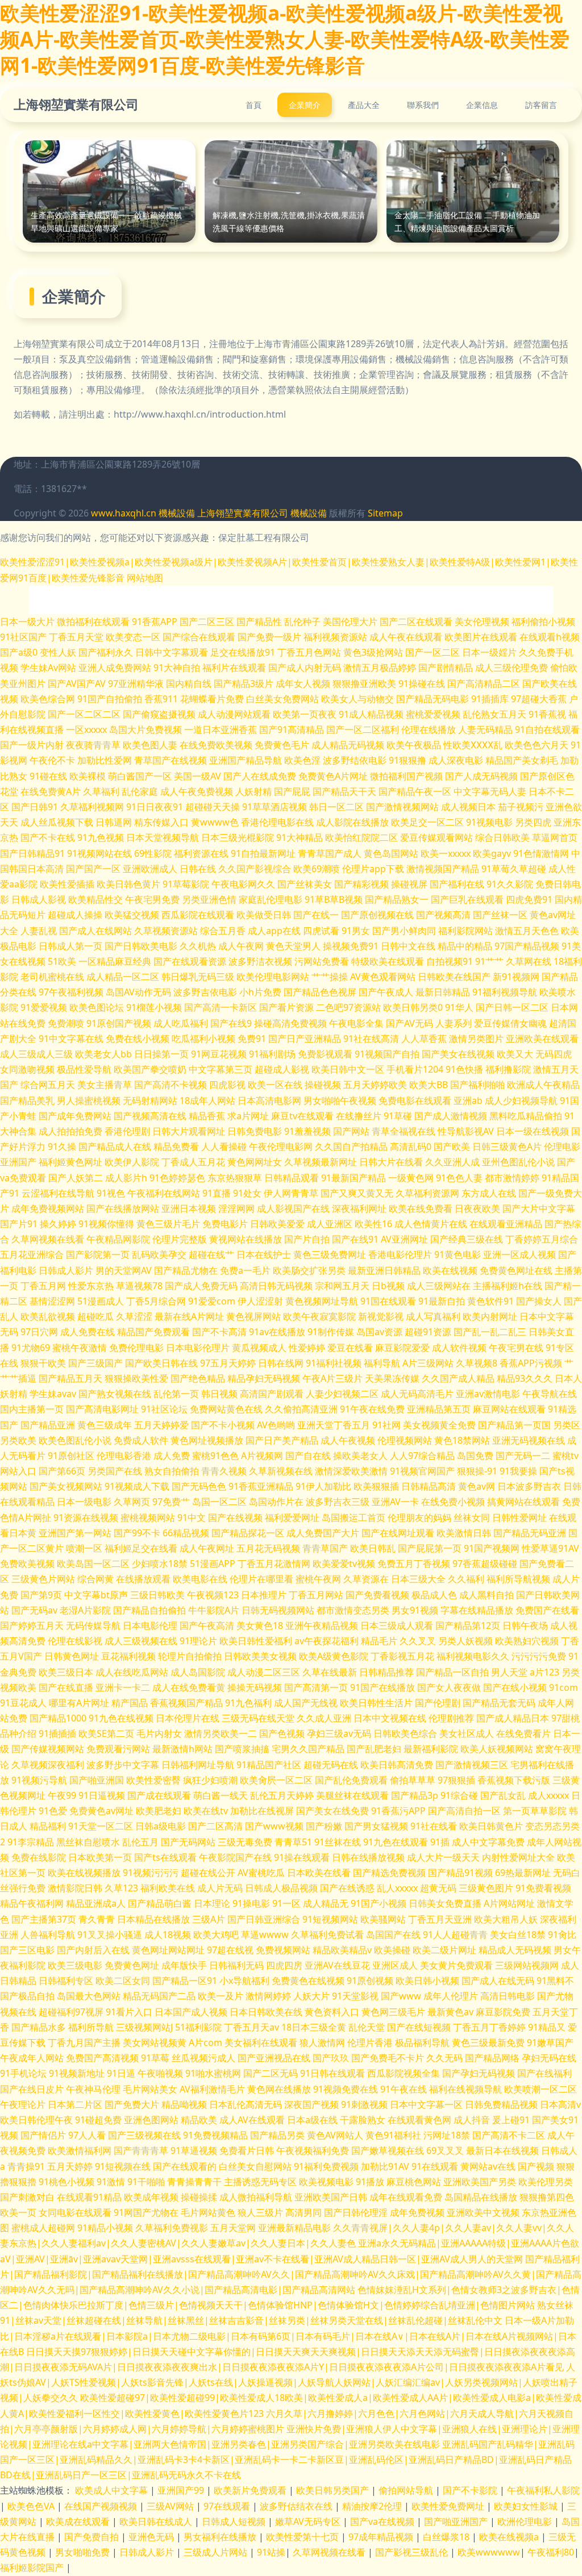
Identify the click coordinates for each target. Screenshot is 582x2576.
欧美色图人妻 (150, 745)
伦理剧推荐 (451, 1718)
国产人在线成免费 (260, 776)
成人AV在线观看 (252, 2120)
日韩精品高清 (429, 1486)
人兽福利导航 (48, 1935)
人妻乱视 (39, 931)
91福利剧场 (272, 1054)
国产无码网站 (188, 1842)
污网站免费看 (322, 961)
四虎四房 (284, 1965)
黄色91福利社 (393, 2135)
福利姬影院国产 (33, 2567)
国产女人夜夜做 (449, 1687)
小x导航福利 (244, 1981)
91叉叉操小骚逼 (110, 1935)
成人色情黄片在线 (431, 1224)
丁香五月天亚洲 (440, 1919)
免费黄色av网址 (101, 1811)
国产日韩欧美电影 (141, 946)
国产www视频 (274, 1826)
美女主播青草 (105, 1085)
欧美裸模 (88, 776)
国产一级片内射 (32, 745)
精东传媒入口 (161, 822)
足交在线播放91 (243, 652)
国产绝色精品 (198, 1378)
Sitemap (385, 513)
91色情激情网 (541, 853)
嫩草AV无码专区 (309, 2521)
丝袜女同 (472, 1518)
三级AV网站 (171, 2506)
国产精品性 (259, 622)
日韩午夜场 (525, 1625)
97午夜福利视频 (71, 992)
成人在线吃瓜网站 (132, 1672)
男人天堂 (509, 1672)
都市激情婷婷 (512, 1178)
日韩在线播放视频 (368, 1857)
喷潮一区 (84, 1548)
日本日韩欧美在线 (266, 2012)
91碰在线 (48, 776)
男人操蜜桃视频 (89, 1101)
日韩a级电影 (161, 1826)
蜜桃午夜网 (318, 1579)
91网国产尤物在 (146, 2212)
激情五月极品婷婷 (380, 668)
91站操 (271, 2552)
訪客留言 (541, 105)
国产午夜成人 (386, 992)
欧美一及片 (221, 1996)
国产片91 (19, 1224)
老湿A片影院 (85, 1610)
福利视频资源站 (335, 637)
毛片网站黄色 (208, 2212)
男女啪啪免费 (84, 2552)
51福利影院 (198, 2027)
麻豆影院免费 (503, 2012)
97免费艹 (171, 1502)
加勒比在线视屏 (262, 1811)
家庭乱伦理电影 (271, 899)
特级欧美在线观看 (388, 961)
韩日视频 (219, 1394)
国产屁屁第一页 (430, 1548)
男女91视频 (415, 1610)
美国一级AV (198, 776)
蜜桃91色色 (215, 1456)
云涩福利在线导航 (58, 1193)
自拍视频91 (450, 961)
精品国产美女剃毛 (522, 760)
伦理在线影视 (75, 1641)
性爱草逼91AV (550, 1548)
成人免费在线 (88, 1332)
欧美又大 (515, 1054)
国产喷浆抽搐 (242, 1749)
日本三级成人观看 (397, 1625)
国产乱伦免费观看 (351, 1780)
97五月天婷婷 (228, 1363)
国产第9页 (41, 1595)
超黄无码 (438, 1888)
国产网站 (351, 1131)
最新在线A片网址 (189, 1316)
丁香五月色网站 (309, 652)
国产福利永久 (106, 652)
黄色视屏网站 (253, 1316)
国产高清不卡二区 (509, 2135)
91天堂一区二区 (101, 1826)
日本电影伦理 (150, 1625)
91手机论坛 (23, 2073)
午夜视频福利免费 (313, 2150)
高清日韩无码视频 (276, 1286)
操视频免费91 (351, 946)
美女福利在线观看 (261, 2043)
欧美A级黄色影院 (334, 1656)
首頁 (253, 105)
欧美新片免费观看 (251, 2490)
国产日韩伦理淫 (356, 2212)
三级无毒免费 (245, 1842)
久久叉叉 (418, 1641)
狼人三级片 (260, 2212)
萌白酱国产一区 (140, 776)
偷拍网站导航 (407, 2490)
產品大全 (364, 105)
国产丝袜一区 (500, 915)
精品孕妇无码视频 (264, 1378)
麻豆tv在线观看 (302, 1116)
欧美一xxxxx (446, 853)
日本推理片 (264, 1595)
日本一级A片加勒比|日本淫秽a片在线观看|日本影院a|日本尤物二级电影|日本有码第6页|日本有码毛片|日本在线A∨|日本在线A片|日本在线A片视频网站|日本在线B (288, 2336)
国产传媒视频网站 (48, 1749)
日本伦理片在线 (188, 1718)
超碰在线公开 (208, 1873)
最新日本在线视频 (502, 2150)
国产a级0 (19, 652)
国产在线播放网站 (123, 1208)
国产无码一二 (523, 1456)
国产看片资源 (286, 1007)
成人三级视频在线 (141, 1641)
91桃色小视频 (66, 2182)
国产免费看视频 (377, 1595)
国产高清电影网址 (102, 1409)
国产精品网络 (492, 2058)
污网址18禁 (447, 2135)
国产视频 (536, 2166)
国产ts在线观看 (165, 1857)
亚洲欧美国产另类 (480, 2182)
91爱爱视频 (44, 1007)
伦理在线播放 (429, 730)
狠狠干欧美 (43, 1363)
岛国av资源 (379, 1332)
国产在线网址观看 (398, 1533)
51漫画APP (213, 1564)
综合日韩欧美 (502, 837)
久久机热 (198, 946)
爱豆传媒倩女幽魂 (510, 1023)
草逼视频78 (139, 1286)
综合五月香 (223, 931)
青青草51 (293, 1842)
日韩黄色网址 (72, 1656)
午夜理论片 (23, 2104)
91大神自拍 (177, 668)
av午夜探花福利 (327, 1641)
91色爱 (53, 1811)
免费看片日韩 (247, 2150)
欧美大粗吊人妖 (506, 1919)
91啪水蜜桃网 (213, 2073)
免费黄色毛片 (282, 745)
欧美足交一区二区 (427, 822)
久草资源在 (366, 1579)
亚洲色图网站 (151, 2120)
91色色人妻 (459, 1178)
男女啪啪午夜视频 (340, 1101)
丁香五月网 (43, 1286)
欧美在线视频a (510, 2537)
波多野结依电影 (355, 760)
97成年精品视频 (382, 2537)
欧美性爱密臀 (153, 1780)
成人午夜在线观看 (406, 637)
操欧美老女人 (360, 1456)
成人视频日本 (468, 807)
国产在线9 (231, 1023)
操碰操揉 (199, 2197)
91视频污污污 (151, 1873)
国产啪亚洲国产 (457, 2521)
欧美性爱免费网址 (449, 2506)
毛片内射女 (159, 1733)
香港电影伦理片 (400, 1254)
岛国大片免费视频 (145, 730)
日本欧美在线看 (319, 1873)
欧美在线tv (206, 1811)
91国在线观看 (388, 1301)
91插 (440, 1842)
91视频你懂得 (106, 1224)
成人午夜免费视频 (197, 791)
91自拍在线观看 (547, 730)
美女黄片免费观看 (456, 1965)
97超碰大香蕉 (539, 699)
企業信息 (482, 105)
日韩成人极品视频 (281, 1888)
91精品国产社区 (269, 1765)
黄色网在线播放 (279, 2089)
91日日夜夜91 (155, 807)
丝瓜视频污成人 (203, 2058)
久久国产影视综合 (255, 869)
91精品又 (547, 2027)
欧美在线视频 (450, 1270)
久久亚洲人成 (452, 1162)
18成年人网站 (207, 1101)
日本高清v (560, 2104)
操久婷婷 (58, 1224)
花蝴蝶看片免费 (212, 699)
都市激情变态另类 (353, 1610)
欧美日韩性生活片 (376, 1703)
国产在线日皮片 (32, 2089)
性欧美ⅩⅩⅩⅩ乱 (473, 745)
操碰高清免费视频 (290, 1023)
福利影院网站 (465, 931)
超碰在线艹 (211, 1254)
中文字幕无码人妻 (490, 791)
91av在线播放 (277, 1332)
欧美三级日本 (66, 1672)
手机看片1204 (415, 1069)
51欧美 (62, 961)
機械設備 (177, 513)
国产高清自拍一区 (464, 1811)
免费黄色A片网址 (333, 776)
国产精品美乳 (27, 1101)
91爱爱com (212, 1301)
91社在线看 (434, 1826)
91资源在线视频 (86, 1518)
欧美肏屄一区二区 (276, 1780)
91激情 (111, 2182)
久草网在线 (529, 961)
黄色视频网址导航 (322, 1301)
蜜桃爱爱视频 (433, 714)
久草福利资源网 (427, 1193)
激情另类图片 (476, 1039)
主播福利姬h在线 (508, 1286)
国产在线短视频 (419, 2027)
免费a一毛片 (245, 1270)
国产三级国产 (95, 1363)
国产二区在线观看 (416, 622)
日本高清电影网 (269, 1101)
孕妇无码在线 (549, 2058)
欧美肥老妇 (159, 1811)
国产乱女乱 (503, 1795)
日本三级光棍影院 (238, 837)
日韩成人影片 (66, 1270)
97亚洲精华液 (136, 683)
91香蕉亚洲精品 (261, 1486)
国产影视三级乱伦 (413, 2552)
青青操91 (26, 2166)
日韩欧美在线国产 (454, 977)
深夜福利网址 (359, 1208)
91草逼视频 (194, 2150)
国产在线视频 (235, 1518)
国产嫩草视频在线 (388, 2150)
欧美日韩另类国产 (334, 2490)
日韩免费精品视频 (501, 2104)
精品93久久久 (525, 1378)
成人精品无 (326, 1903)
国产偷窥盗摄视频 (159, 714)
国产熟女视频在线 (115, 1394)
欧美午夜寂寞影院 (319, 1316)
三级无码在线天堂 (258, 1718)
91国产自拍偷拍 (110, 699)
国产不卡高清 (219, 1332)
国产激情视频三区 (472, 1765)
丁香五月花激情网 (274, 1564)
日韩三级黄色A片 (507, 1147)
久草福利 (101, 791)
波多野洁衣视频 (260, 961)
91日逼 (121, 2073)
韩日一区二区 (336, 807)
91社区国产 (23, 637)
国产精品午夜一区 (415, 791)
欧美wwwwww (489, 2552)
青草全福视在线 (404, 1131)
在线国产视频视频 (102, 2506)
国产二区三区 (207, 622)
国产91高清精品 (292, 730)
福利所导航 (91, 2027)
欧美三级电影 (75, 1965)
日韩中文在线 (408, 946)
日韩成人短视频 (235, 2521)
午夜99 (62, 1795)
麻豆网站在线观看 (509, 1409)
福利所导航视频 (518, 1579)
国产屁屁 (292, 791)
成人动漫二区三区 (264, 1672)
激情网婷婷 (268, 1996)
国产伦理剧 (438, 1703)
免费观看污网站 (118, 1749)
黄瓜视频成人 (259, 1348)
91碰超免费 (98, 2120)
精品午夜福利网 (32, 1903)
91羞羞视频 (307, 1131)
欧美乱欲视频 (48, 1316)
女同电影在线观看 (75, 2212)
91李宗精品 (31, 1842)
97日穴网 (39, 1332)
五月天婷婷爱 (161, 1425)
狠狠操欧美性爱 (136, 1378)
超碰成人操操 (75, 915)
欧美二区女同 (123, 1981)
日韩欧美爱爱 (277, 1224)
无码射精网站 (150, 1101)
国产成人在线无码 (498, 1981)
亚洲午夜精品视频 (322, 1625)
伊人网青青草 (291, 1193)
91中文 (192, 1518)
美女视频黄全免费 (439, 1425)
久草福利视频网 (92, 807)
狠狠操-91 (477, 1471)
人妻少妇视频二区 (342, 1394)
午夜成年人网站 (32, 2058)
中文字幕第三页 (221, 1069)
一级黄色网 (411, 1178)
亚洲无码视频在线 (529, 1440)
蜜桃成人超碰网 (43, 2228)
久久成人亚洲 (324, 1718)
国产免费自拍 (93, 2537)
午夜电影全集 (356, 1023)
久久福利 (466, 1579)
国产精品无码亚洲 (530, 1533)
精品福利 (48, 1826)
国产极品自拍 (27, 1996)
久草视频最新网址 (321, 1162)
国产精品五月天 (70, 1378)
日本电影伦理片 (198, 1348)
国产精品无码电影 (433, 699)
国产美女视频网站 (66, 1486)
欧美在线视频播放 (84, 1873)
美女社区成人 (467, 1733)
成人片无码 (220, 1888)
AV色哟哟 (276, 1425)
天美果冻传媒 (392, 1378)
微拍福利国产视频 (406, 776)
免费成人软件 (141, 1440)
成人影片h (126, 1178)
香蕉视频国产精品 (186, 1703)
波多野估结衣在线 (297, 2506)
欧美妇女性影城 (527, 2506)
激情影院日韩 (75, 1888)
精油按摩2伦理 (373, 2506)
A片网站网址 (509, 1903)
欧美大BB (429, 1085)
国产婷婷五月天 (32, 1625)
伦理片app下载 (373, 869)
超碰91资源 (428, 1332)
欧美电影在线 (200, 1579)
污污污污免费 (539, 1656)
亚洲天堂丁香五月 (334, 1425)
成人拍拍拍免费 (70, 1131)
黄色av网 (477, 1486)
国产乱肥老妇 (374, 1749)
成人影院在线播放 (352, 822)
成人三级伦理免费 (512, 668)
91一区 (286, 1903)
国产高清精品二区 (484, 683)
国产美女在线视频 (458, 1054)
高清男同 (304, 2212)
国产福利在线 (457, 884)
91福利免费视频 (326, 2166)
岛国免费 (475, 1456)
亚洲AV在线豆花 (337, 1965)
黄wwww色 (215, 822)
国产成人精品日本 (513, 1718)
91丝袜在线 (338, 1842)
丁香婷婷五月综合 (542, 1239)
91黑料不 (555, 1981)
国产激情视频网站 (402, 807)
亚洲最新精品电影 (294, 2228)
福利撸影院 (508, 1069)
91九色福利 (248, 1703)
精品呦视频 (184, 2104)
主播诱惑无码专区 (260, 2182)
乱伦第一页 (176, 1394)
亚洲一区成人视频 (519, 1254)
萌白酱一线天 (221, 1795)
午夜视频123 (213, 1595)
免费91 (252, 1039)
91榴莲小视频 (154, 1007)
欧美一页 (18, 2212)
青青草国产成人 (330, 853)
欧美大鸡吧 (216, 1935)
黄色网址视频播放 (207, 1440)
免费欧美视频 (27, 1564)
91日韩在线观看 (332, 2073)
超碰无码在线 (331, 1765)
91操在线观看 (302, 1857)
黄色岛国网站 (391, 853)
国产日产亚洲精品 (305, 1039)
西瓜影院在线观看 (198, 915)
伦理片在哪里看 (261, 1579)
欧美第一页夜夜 (305, 714)
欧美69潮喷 (317, 869)
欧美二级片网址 (444, 1950)
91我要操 (518, 1471)
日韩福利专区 (66, 1981)
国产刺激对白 (27, 2197)
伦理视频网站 (405, 1440)
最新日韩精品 (443, 992)
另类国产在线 (115, 1471)
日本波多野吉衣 (529, 1486)
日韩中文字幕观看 (172, 652)
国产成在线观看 (159, 1795)
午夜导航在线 (550, 1394)
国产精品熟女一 (397, 899)
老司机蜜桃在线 (52, 977)
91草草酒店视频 (275, 807)
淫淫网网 (236, 1208)
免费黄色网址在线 (516, 1270)
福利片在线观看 (234, 668)
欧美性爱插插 (67, 884)
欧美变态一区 (133, 637)
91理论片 (198, 1641)
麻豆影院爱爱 (402, 1348)
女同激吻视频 (27, 1069)
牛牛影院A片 (214, 1610)
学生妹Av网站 (48, 668)
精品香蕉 (207, 1116)
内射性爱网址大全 (518, 1857)
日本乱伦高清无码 (246, 2104)
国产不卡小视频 (223, 1425)
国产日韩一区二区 (512, 1007)
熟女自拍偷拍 (172, 1471)
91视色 (111, 1193)
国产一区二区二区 (84, 714)
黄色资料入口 (332, 2012)
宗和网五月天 (342, 1286)
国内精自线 (189, 683)
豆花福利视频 (128, 1656)
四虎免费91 (529, 899)
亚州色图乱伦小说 (518, 1162)
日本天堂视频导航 (163, 837)
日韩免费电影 (255, 1131)
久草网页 (132, 1502)
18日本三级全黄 (314, 2027)
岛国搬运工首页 (354, 1518)
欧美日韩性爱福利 (256, 1641)
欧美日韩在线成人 (157, 2521)
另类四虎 (533, 822)
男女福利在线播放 (221, 2537)
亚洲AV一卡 (395, 1502)
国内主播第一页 (32, 1409)
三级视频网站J (144, 2027)
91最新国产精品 (354, 1178)
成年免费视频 (417, 2212)
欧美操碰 (392, 1950)
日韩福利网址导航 (198, 1765)
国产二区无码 (271, 2073)
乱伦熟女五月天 (494, 714)
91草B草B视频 (334, 899)
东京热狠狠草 (235, 1178)
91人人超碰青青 (455, 1935)
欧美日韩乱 (373, 1548)
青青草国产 (325, 1548)
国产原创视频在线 (377, 915)
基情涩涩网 (52, 1301)
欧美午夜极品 (414, 745)
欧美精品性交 (95, 899)
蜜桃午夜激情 (80, 1348)
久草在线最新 (330, 1672)
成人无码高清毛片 (417, 1394)
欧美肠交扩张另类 (309, 1270)
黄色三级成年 (105, 1425)
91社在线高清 (371, 1039)
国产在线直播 (66, 1687)
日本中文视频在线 (390, 1718)
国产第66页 (62, 1471)
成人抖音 (472, 2120)
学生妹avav (53, 1394)
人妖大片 (311, 1996)
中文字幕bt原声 (96, 1595)
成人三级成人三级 (36, 1054)
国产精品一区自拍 (452, 1672)
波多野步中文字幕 (123, 1765)
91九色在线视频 (121, 1718)
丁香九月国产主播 (84, 2043)
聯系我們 (423, 105)
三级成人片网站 (217, 2552)
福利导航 (382, 1363)
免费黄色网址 (132, 1965)
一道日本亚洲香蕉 (221, 730)
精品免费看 (176, 1147)
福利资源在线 (201, 853)
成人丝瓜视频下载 (57, 822)
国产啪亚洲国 (97, 1780)
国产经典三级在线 (467, 1239)
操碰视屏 (409, 884)
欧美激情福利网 (80, 2150)
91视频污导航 (39, 1780)
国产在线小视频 (515, 1687)
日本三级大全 (418, 1579)
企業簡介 (305, 105)
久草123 (121, 1888)
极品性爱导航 (84, 1069)
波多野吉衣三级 (338, 1502)
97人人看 (87, 2135)
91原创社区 (71, 1456)
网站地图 (145, 578)
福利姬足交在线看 (141, 1548)
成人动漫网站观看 (234, 714)
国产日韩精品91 (32, 853)
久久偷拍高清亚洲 (301, 1409)
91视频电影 (489, 822)
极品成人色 (434, 1595)
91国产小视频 (379, 1903)
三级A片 (209, 1919)
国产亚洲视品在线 (274, 2058)
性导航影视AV (466, 1131)
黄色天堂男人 (293, 946)
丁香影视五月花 (402, 1656)
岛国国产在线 (393, 1935)
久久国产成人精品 (458, 1378)
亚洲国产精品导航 (246, 760)
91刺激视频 (364, 2104)
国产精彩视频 (361, 884)
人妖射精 (253, 791)
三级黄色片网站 (43, 1579)
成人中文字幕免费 (488, 1842)
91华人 (459, 1007)
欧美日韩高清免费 (397, 1765)
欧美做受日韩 (264, 915)
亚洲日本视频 (189, 1208)
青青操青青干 (194, 2182)
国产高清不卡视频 (171, 1085)
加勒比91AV (385, 2166)
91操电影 (251, 1903)
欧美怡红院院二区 (361, 837)
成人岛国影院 (198, 1672)
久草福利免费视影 (172, 2228)
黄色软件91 (490, 1301)
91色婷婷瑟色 (177, 1178)
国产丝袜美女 (305, 884)
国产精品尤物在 (186, 1270)
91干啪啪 (146, 2182)
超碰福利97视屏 (71, 2012)
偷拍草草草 (413, 1780)
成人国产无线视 (306, 1703)
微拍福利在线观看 (93, 622)
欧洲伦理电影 (526, 2521)
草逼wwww (265, 1935)
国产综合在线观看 (199, 637)
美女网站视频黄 (155, 2043)
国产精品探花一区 (248, 1533)
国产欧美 (452, 1147)
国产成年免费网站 (75, 1116)
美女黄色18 (260, 1625)
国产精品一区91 (185, 1981)
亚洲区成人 (395, 1965)
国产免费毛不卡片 (388, 2058)
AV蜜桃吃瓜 (261, 1873)
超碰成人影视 (282, 1069)
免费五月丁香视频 (414, 1564)
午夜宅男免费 (152, 899)
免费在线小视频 (138, 1039)
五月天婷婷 (70, 2166)
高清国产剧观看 (272, 1394)
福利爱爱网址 (292, 1518)
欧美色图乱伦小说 (75, 1440)
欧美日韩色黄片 (128, 884)
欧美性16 (373, 1224)
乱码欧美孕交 (159, 1254)
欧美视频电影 (326, 2182)
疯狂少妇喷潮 (210, 1780)
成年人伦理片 (451, 1996)
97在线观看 (228, 2506)
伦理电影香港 (124, 1456)
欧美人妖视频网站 (497, 1749)
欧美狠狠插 (376, 1486)
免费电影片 (225, 1224)
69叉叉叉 (445, 2150)
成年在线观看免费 (406, 2197)
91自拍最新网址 (263, 853)
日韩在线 (198, 869)
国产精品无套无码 (499, 1703)
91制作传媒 (331, 1332)
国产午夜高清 (207, 1625)
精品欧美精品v (342, 1950)
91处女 (247, 1193)
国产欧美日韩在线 (161, 1363)
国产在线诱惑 (347, 1888)
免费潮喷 (66, 1023)
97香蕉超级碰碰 (485, 1564)
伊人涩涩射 (260, 1301)
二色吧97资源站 (348, 1007)
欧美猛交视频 (132, 915)
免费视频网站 (283, 1950)
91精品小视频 (105, 2228)
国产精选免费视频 (389, 1873)
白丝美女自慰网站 (255, 2166)
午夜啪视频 (160, 2073)
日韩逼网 (114, 822)
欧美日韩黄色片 (491, 1826)
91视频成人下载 (137, 1486)
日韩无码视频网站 (278, 1610)
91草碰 (398, 1116)
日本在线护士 (264, 1254)
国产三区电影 (27, 1950)
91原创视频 (370, 1981)
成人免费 (172, 1456)
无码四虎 (554, 1054)
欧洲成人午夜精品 (543, 1085)
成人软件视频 (459, 1348)
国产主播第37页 (44, 1919)
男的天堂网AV (124, 1270)
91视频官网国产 (422, 1471)
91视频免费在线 (346, 2089)
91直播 (217, 1193)
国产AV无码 (410, 1023)
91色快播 (464, 1069)
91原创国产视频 (119, 1023)
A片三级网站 (428, 1363)
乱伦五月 (140, 1842)
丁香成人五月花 (193, 1162)
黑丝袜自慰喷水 (88, 1842)
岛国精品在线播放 (481, 2197)
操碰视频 (323, 1085)
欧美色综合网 (48, 699)
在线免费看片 (523, 1733)
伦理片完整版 (180, 1239)
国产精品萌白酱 (160, 1903)
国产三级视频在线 (144, 2135)
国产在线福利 (544, 2073)
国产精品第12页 (468, 1625)
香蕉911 (161, 699)
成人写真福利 (433, 1316)
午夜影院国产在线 (235, 1857)
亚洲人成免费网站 (115, 668)
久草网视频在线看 (48, 1239)
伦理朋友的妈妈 (419, 1518)
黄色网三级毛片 (393, 2012)
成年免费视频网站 (48, 1208)
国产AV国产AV (77, 683)
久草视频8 (477, 1363)
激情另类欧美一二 (221, 1733)
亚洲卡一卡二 (123, 1687)
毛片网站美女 (150, 2089)
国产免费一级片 (269, 637)
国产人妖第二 (76, 1178)
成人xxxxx (548, 1795)
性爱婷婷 (307, 1348)
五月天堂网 (233, 2228)
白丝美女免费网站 (282, 699)
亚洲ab (468, 1101)
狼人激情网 (322, 2043)
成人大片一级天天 (443, 1857)
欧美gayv (492, 853)
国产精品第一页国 (514, 1425)
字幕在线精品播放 (477, 1610)
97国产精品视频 (527, 946)
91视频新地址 (77, 2073)
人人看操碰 (224, 1147)
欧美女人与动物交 (357, 699)
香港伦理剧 (127, 1131)
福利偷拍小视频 (543, 622)
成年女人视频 (303, 683)
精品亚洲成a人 (96, 1903)
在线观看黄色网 (419, 2120)
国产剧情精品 (446, 668)
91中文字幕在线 (71, 1039)
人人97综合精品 (422, 1456)
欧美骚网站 (383, 1919)
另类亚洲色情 (209, 899)
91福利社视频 (334, 1363)
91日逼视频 (102, 1795)
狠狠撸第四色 (547, 2197)
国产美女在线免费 (332, 1811)
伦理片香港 (370, 2043)
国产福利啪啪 (477, 1085)
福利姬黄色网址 (70, 1162)
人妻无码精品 (485, 730)
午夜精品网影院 (118, 1239)
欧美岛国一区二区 (93, 1564)
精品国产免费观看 (153, 1332)
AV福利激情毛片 (212, 2089)
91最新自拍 (442, 1301)
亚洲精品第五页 (439, 1409)
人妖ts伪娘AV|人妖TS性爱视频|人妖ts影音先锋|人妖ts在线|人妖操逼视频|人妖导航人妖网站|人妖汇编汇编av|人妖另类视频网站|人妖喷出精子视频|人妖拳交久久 (289, 2382)
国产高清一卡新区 (221, 1007)
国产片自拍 (307, 1239)
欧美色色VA (32, 2506)
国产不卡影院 (471, 2490)
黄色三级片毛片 (168, 1224)
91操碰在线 (422, 683)
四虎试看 (321, 931)
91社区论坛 (164, 1409)
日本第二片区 (75, 2104)
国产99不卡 (137, 1533)
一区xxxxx (86, 730)
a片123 (544, 1672)
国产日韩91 (35, 807)
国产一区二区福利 (363, 730)
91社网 (386, 1425)
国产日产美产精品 (282, 1440)
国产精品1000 (58, 1718)
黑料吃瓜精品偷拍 (526, 1116)
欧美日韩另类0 (413, 1007)
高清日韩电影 (508, 1996)
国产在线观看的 (185, 2166)
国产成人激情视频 (451, 1116)
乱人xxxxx (397, 1888)
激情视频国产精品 (443, 869)
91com (564, 1687)
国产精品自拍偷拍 (149, 1610)
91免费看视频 (543, 1888)
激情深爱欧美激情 (351, 1471)
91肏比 (562, 1935)
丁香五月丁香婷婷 (489, 2027)
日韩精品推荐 (386, 1672)
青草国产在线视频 (171, 760)
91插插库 (490, 699)
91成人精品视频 (371, 714)
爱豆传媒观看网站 (436, 837)
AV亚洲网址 (404, 1239)
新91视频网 (516, 977)
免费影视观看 (325, 1054)
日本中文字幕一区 (426, 2104)
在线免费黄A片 (51, 791)
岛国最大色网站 (89, 1996)
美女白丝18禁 (518, 1935)
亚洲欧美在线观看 (542, 1039)
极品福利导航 (422, 2043)
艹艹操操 (330, 977)
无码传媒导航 (93, 1625)
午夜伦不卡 (52, 760)
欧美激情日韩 (464, 1533)
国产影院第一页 (98, 1254)
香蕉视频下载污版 (514, 1780)
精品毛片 (379, 1641)
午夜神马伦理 (93, 2089)
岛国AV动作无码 (138, 992)
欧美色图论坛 (97, 1007)
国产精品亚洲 (48, 1425)
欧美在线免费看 (421, 1208)
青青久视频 (224, 1471)
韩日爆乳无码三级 (198, 977)
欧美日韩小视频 (427, 1981)
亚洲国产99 (182, 2490)
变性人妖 (58, 652)
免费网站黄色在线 (226, 1409)
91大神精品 (300, 837)
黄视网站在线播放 (246, 1239)
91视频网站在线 (99, 853)
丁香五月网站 (316, 1595)
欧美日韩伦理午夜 (36, 2120)
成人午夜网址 (207, 1548)
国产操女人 (539, 1301)
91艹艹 (489, 961)
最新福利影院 (431, 1749)
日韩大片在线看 (391, 1162)
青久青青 (97, 1919)
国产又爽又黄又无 (357, 1193)
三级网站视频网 (527, 1965)
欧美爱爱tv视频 (344, 1564)
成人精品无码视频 (348, 745)
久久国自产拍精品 (351, 1147)
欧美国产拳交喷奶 (150, 1069)
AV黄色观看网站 (383, 977)
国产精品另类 (277, 2135)
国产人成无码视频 (481, 776)
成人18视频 (168, 1935)
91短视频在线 (123, 2166)
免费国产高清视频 (102, 2058)
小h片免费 (260, 992)
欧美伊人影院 (132, 1162)
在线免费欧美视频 (216, 745)
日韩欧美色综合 (405, 1733)
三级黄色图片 (486, 1888)
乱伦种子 (302, 622)
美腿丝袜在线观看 (352, 1795)
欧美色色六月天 (537, 745)
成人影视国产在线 (293, 1208)
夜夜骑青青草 (93, 745)
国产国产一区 (93, 869)
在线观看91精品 (89, 2197)
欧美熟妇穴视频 (527, 1641)
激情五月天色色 (527, 931)
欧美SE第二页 (106, 1733)
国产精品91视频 (460, 1873)
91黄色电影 (458, 1254)
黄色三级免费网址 (330, 1254)
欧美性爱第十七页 (304, 2537)
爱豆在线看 (350, 1348)
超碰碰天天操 (213, 807)
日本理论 (212, 1903)
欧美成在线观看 (79, 2521)
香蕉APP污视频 (531, 1363)
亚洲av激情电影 (488, 1394)
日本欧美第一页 (100, 1857)
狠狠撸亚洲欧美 (364, 683)
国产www (401, 1996)
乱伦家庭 (140, 791)
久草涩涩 (134, 1316)
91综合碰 (459, 1795)
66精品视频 (186, 1533)
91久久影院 (510, 884)
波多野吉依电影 (205, 992)
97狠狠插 (456, 1780)
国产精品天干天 (344, 791)
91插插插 (57, 1733)
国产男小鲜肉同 (404, 931)
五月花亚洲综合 (32, 1254)
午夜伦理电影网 (281, 1147)
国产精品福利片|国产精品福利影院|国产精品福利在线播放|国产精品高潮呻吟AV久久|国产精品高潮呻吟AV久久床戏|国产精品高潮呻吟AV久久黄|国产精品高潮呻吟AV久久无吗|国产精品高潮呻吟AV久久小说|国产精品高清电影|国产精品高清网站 (291, 2274)
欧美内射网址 (490, 1316)
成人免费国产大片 (323, 1533)
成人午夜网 (241, 946)
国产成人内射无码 (305, 668)
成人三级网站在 (439, 1286)
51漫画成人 (101, 1301)
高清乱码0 (411, 1147)
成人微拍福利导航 (256, 2197)
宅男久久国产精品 (308, 1749)
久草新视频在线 (281, 1471)
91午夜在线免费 (372, 1409)
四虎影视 (227, 1085)
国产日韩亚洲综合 (264, 1919)
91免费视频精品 (215, 2135)
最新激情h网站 (182, 1749)
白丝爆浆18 (447, 2537)
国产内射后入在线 (93, 1950)
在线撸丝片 (359, 1116)
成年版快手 (184, 1965)
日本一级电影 (84, 1502)
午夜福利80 (551, 2552)
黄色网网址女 (255, 1162)
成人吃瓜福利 (181, 1023)
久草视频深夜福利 (48, 1765)
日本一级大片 (27, 622)
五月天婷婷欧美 (375, 1085)
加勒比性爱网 (105, 760)
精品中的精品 (465, 946)
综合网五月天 (48, 1085)
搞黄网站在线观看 (523, 1502)
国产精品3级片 (244, 683)
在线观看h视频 (550, 637)
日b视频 (388, 1286)
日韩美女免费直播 (445, 1903)
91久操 (62, 1147)
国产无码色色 (199, 1486)
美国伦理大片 (350, 622)
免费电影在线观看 (415, 1101)
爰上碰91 (511, 2120)
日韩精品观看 (292, 1178)
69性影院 (153, 853)
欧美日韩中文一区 (348, 1069)
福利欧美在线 (168, 1888)
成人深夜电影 (456, 760)
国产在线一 (316, 915)
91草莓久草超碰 (514, 869)
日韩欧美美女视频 (260, 1656)
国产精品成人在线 (115, 1147)
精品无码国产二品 (159, 1996)
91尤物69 (31, 1348)
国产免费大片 (132, 2104)
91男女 (356, 931)
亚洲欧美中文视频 (483, 2212)
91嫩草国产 (550, 2043)
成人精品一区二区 (123, 977)
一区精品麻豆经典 (115, 961)
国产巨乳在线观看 (467, 899)
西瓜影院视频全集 (404, 2073)
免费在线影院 (39, 1857)
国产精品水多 (39, 2027)
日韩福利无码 (236, 1965)
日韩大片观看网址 (189, 1131)
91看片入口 (129, 2012)
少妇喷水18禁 (160, 1564)
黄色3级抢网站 (373, 652)
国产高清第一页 (316, 1687)
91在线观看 (435, 2166)
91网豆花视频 (219, 1054)
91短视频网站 (330, 1919)
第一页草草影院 (535, 1811)
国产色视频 (282, 1733)
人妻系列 (454, 1023)
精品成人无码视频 (515, 1950)
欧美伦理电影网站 (273, 977)
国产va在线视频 (383, 2521)
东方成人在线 (489, 1193)
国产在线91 (355, 1239)
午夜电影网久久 (243, 884)
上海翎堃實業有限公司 (76, 104)
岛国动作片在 (276, 1502)
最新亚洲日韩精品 (384, 1270)
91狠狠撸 (408, 760)
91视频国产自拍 (387, 1054)
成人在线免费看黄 (189, 1687)
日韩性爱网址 (519, 1518)
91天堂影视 (355, 1996)
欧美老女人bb (103, 1054)
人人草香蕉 (424, 1039)
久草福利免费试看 (327, 1935)
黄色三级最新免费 (488, 2043)
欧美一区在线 (275, 1085)
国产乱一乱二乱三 (490, 1332)
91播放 (370, 2182)
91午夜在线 (404, 2089)
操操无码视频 (255, 1687)
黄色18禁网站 (462, 1440)
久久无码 (444, 2058)
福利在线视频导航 (465, 2089)
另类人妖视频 (465, 1641)
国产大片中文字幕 (539, 1208)
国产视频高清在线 (150, 1116)
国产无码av (34, 1610)
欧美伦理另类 (546, 2182)
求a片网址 (248, 1116)
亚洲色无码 (152, 2537)
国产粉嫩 (324, 1826)
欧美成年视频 (151, 2197)
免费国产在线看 (547, 1610)
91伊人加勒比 (323, 1486)
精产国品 (130, 1703)
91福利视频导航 (505, 992)
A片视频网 (262, 1456)
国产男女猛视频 (376, 1826)
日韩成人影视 (39, 899)
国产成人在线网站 (95, 931)
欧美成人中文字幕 (113, 2490)
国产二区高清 (215, 1826)
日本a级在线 (312, 2120)
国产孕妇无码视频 (479, 2073)
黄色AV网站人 (335, 2135)
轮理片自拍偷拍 (190, 1656)
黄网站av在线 (488, 2166)
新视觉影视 (381, 1316)
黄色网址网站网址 (168, 1950)
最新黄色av (450, 2012)
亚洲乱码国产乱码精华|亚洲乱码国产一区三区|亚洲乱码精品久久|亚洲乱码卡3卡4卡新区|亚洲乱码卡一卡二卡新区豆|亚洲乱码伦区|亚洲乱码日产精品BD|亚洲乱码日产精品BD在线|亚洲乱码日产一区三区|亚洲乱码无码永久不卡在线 (287, 2460)
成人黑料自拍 (487, 1595)
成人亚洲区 (330, 1224)
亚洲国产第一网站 (75, 1533)
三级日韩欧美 (157, 1595)
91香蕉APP (155, 622)
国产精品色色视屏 (320, 992)
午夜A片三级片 (332, 1378)
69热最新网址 (523, 1873)
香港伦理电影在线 (277, 822)
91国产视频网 (492, 1548)
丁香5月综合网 (156, 1301)
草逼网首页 (555, 837)
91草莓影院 (186, 884)
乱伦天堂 (367, 2027)
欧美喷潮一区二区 (541, 2089)
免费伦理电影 (136, 1348)
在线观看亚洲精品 (506, 1224)
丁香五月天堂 (76, 637)
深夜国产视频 (311, 2104)
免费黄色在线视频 (308, 1981)
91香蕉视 (547, 714)
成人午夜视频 (348, 1440)
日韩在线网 (281, 1363)
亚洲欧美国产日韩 (331, 2197)
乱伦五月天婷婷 (282, 1795)
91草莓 (155, 2058)
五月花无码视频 (268, 1548)
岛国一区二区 (219, 1502)
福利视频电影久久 (473, 1656)
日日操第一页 (161, 1054)
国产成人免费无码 (201, 1286)
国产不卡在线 (48, 837)
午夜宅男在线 (516, 1348)
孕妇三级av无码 (339, 1733)
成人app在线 (274, 931)
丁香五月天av (251, 2027)
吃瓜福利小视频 (203, 1039)
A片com (205, 2043)
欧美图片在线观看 (481, 637)
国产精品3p (415, 1795)
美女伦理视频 (482, 622)
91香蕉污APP (398, 1811)
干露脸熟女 (363, 2120)
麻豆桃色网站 (414, 2182)
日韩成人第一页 (70, 946)
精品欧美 (199, 2120)
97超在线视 (230, 1950)
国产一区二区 (433, 652)
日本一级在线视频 (533, 1131)
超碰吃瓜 (95, 1316)
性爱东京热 (91, 1286)
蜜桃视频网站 (148, 1518)
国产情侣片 (43, 2135)
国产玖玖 (331, 2058)
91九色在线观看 (396, 1842)
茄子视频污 (521, 807)
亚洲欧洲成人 (150, 869)
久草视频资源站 (166, 931)
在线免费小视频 (453, 1502)
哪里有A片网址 (79, 1703)
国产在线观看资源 (190, 961)
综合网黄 (95, 1579)
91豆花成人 (23, 1703)
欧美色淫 (302, 760)
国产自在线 (308, 1456)
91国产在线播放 (383, 1687)
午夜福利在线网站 (164, 1193)
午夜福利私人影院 (543, 2490)
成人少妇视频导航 (521, 1101)
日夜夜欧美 (477, 1208)
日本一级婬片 (489, 652)
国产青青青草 (141, 2150)
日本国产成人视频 (191, 2012)
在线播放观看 (143, 1579)
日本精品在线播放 (153, 1919)
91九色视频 (101, 837)
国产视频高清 (443, 915)
